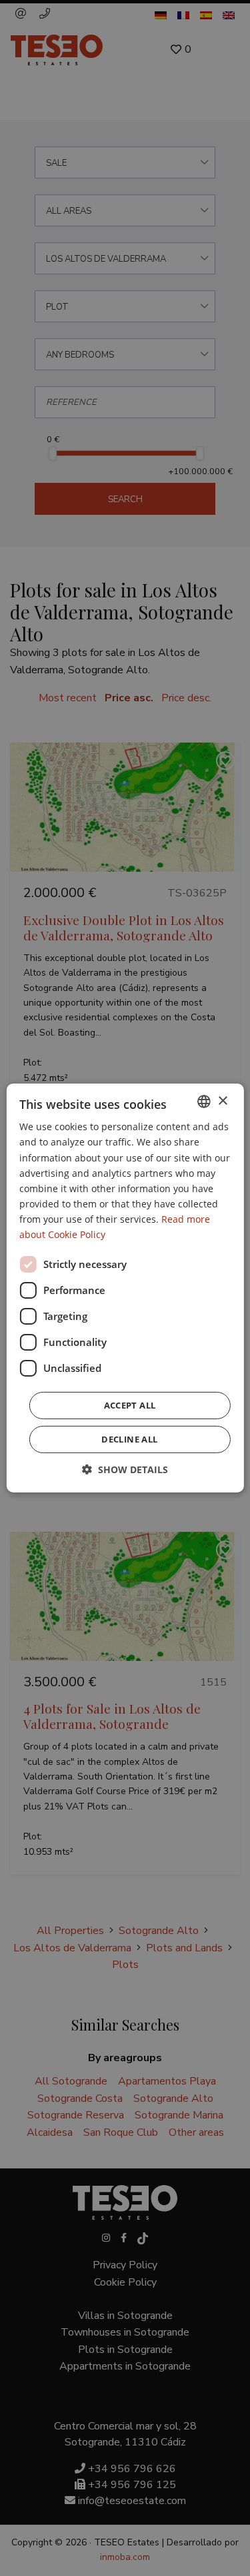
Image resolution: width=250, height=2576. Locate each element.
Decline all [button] (129, 1439)
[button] (125, 1469)
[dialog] (125, 1288)
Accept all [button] (130, 1405)
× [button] (222, 1101)
